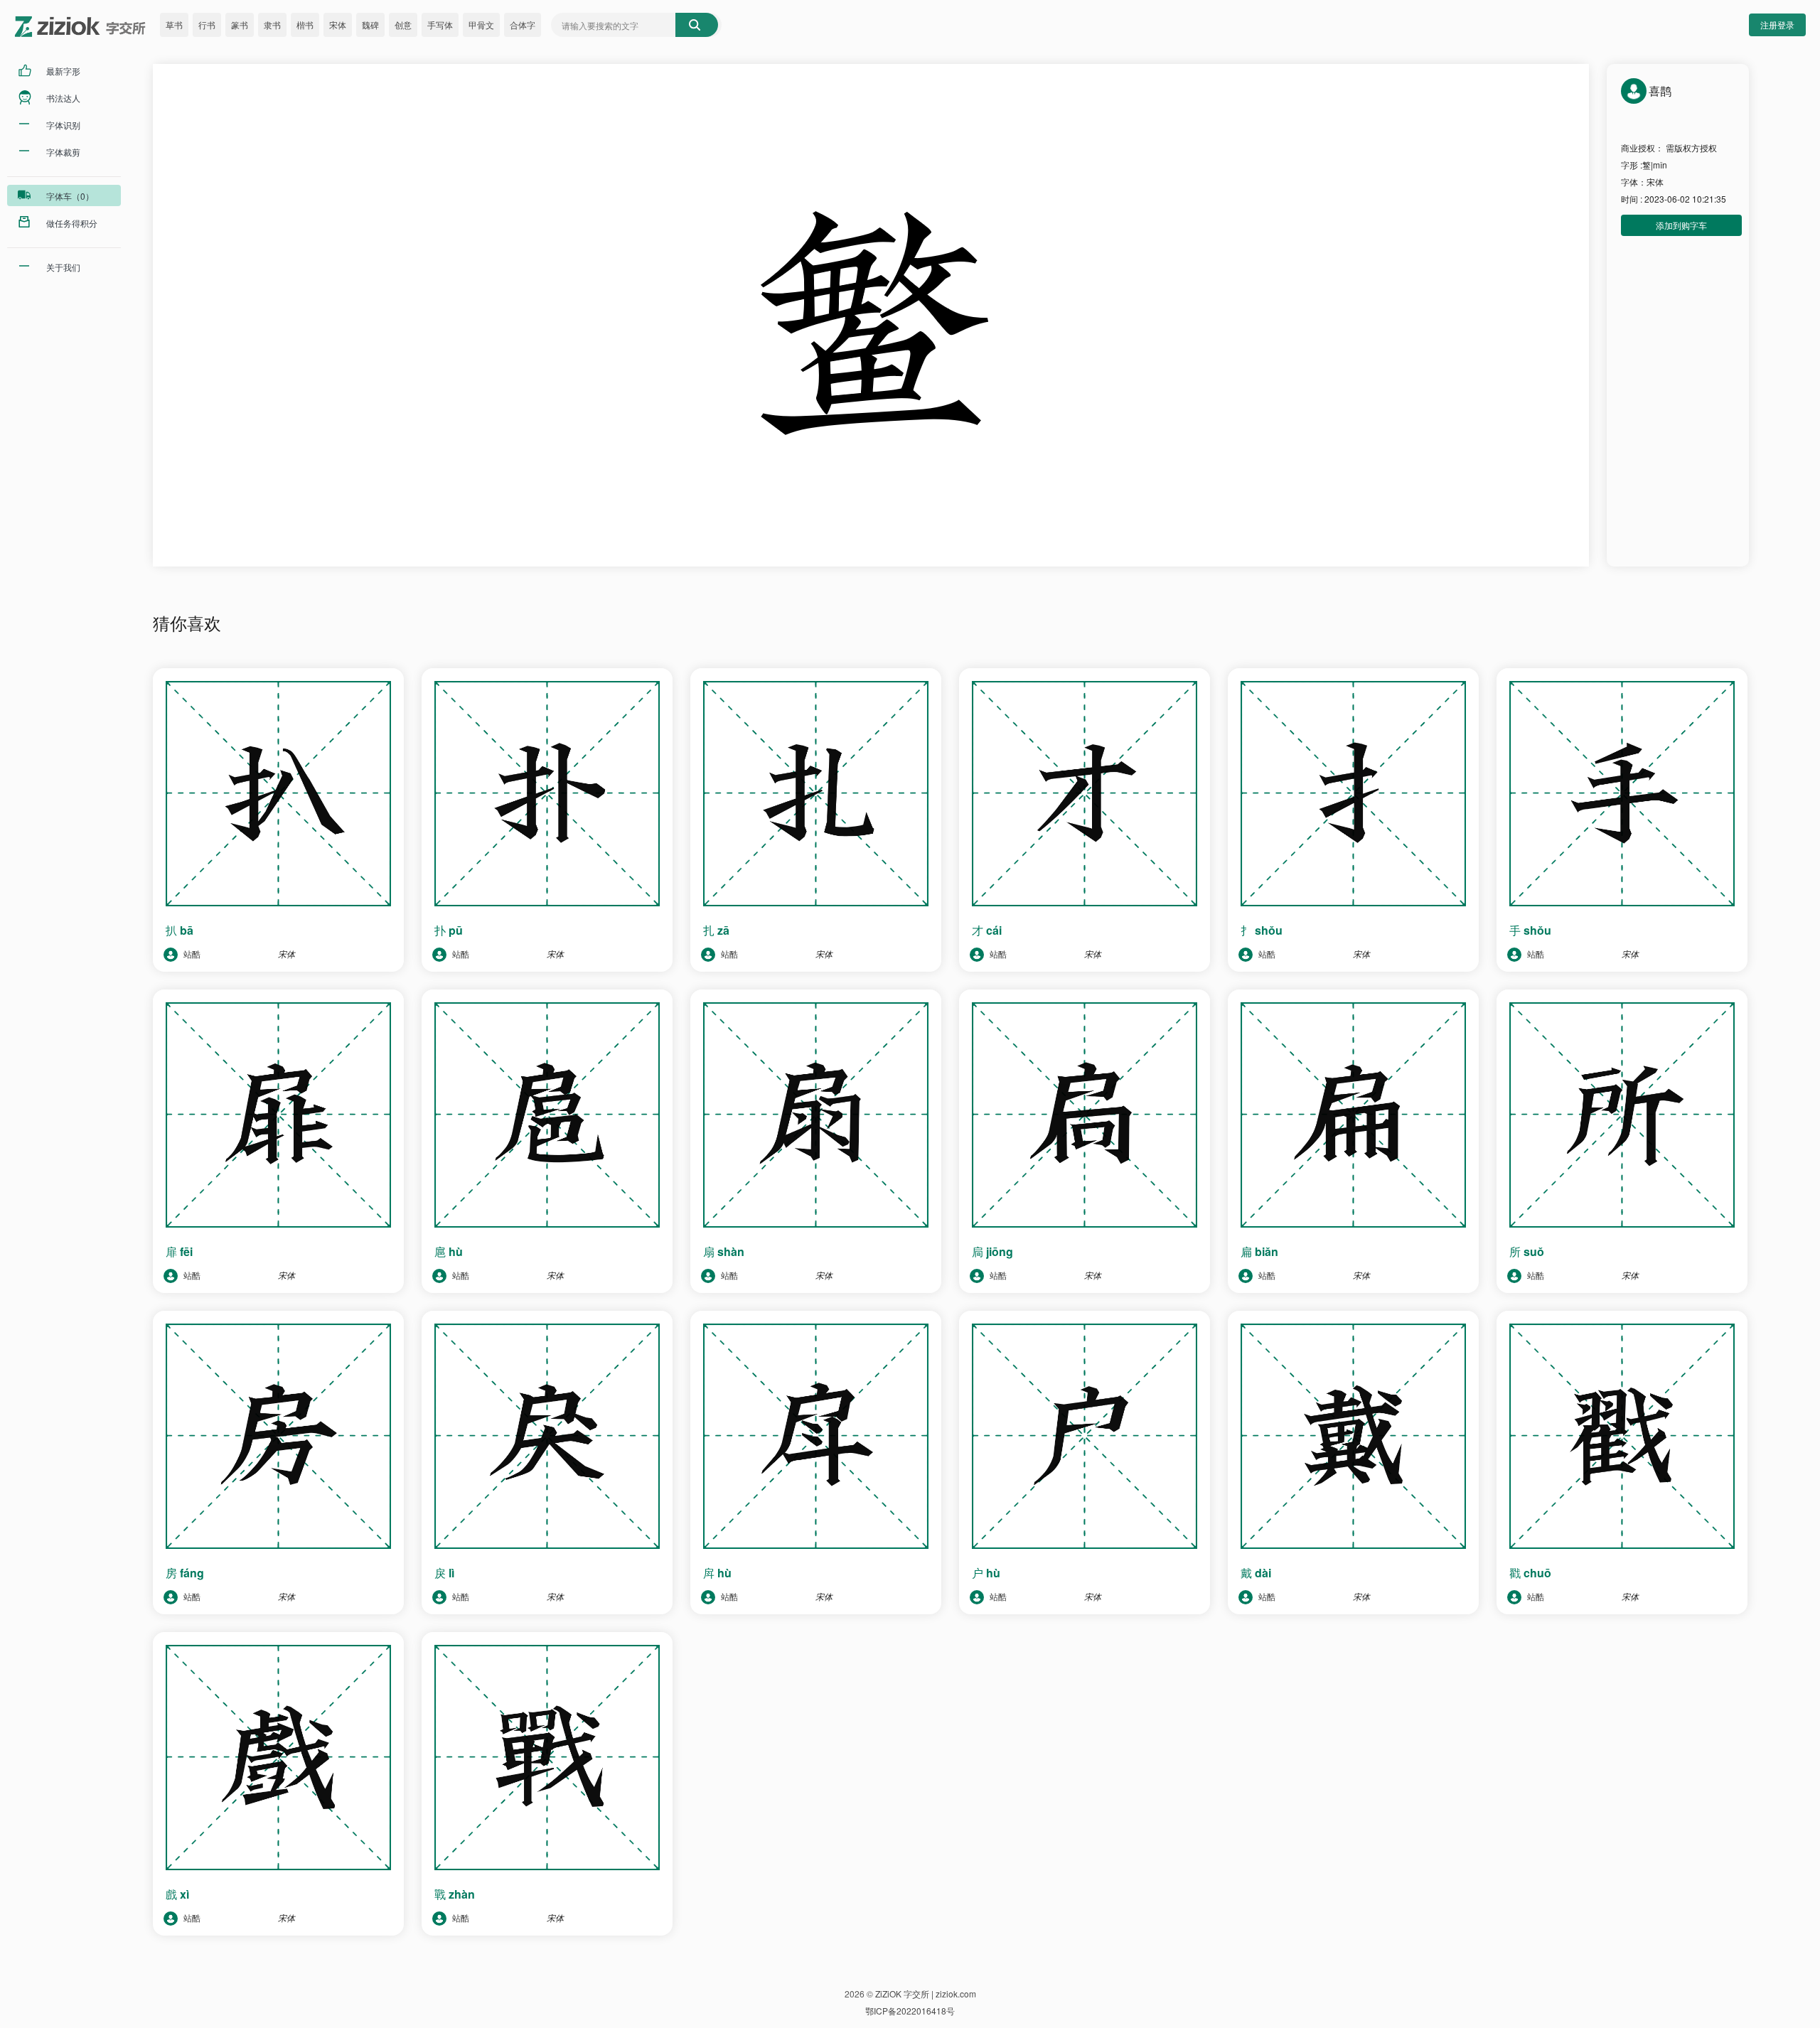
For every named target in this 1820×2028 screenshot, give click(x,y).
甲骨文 (481, 25)
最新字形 (63, 71)
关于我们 (63, 267)
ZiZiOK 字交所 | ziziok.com (926, 1994)
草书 (174, 25)
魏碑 (370, 25)
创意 (403, 25)
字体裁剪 (63, 152)
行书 (207, 25)
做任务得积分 (72, 223)
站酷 (191, 954)
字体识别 (63, 125)
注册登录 (1777, 25)
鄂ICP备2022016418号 (910, 2011)
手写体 (440, 25)
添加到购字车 (1681, 225)
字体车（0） (70, 196)
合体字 (523, 25)
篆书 (240, 25)
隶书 (272, 25)
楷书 (305, 25)
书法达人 (63, 98)
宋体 (338, 25)
